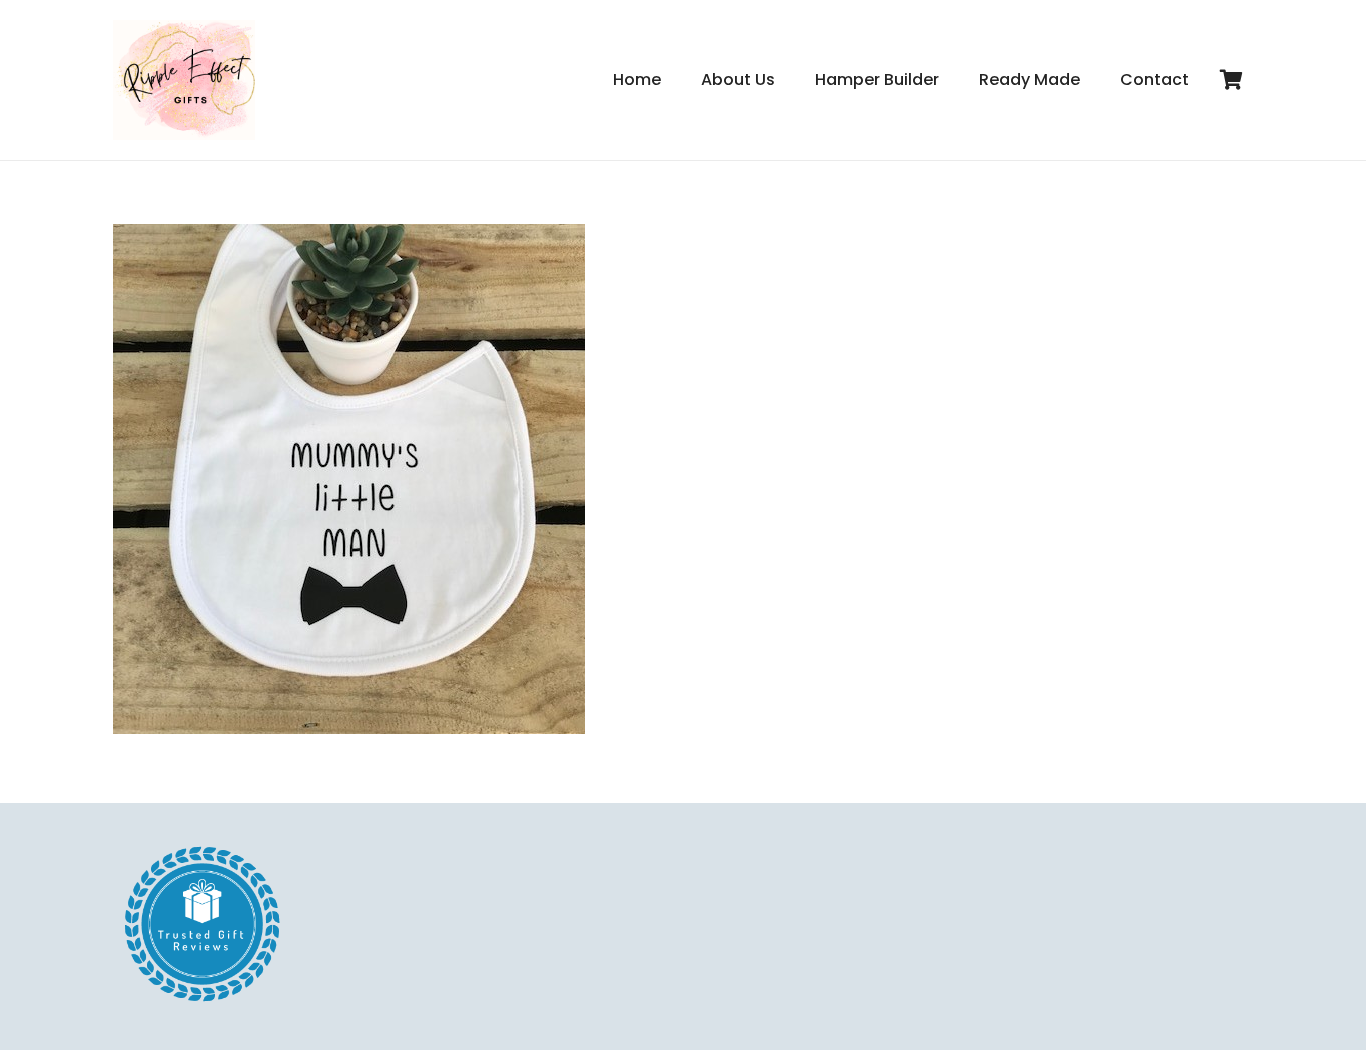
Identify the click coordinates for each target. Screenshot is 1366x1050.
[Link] (184, 80)
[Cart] (1231, 80)
